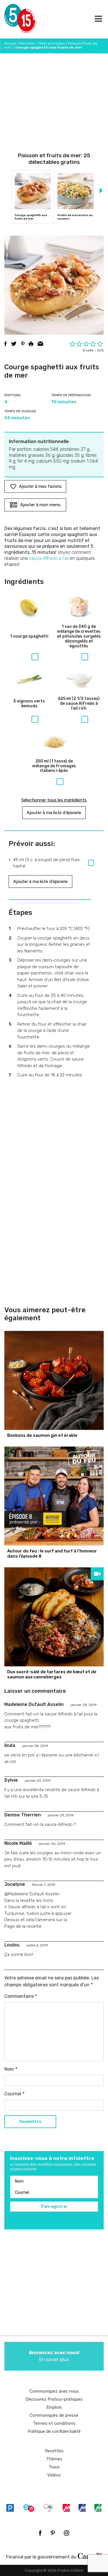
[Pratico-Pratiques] (10, 2508)
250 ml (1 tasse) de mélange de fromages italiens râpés (54, 766)
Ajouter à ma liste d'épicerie (54, 813)
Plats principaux (52, 43)
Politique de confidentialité (54, 2431)
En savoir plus (54, 2356)
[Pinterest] (53, 2533)
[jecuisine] (66, 2508)
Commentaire (21, 1996)
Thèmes (54, 2459)
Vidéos (54, 2475)
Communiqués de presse (54, 2415)
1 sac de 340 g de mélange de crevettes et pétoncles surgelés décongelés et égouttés (79, 636)
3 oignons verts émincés (29, 704)
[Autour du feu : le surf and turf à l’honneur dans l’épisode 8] (54, 1496)
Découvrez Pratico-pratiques (54, 2399)
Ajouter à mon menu (40, 505)
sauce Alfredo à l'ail (49, 558)
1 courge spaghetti (29, 636)
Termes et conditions (54, 2423)
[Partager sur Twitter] (14, 344)
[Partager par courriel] (40, 344)
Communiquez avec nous (54, 2391)
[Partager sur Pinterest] (23, 344)
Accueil (10, 43)
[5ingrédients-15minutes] (29, 2508)
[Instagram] (67, 2533)
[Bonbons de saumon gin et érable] (54, 1380)
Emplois (54, 2407)
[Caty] (49, 2508)
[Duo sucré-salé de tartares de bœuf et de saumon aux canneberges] (54, 1617)
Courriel (14, 2094)
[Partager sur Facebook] (5, 344)
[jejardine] (98, 2508)
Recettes (28, 43)
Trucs (54, 2467)
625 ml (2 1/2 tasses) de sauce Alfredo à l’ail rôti (79, 704)
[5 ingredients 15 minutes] (14, 19)
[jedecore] (82, 2508)
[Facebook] (40, 2533)
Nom (11, 2069)
